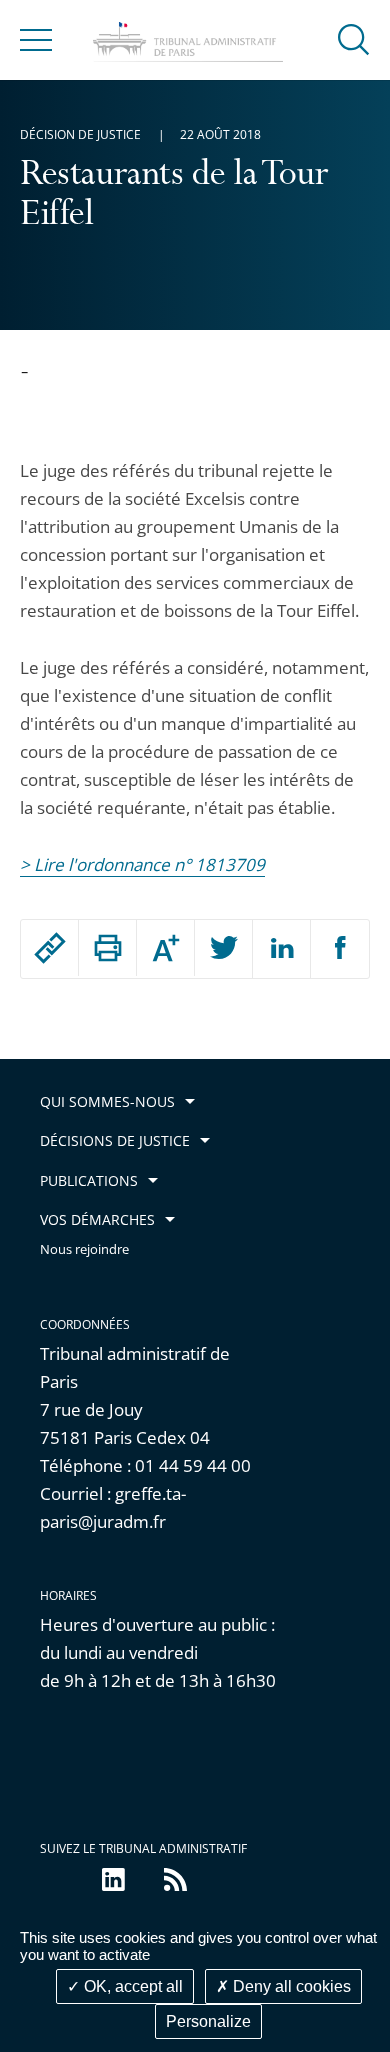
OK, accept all (131, 1986)
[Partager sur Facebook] (340, 949)
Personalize (208, 2021)
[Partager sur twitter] (223, 949)
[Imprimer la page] (107, 948)
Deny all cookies (290, 1986)
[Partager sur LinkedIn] (281, 949)
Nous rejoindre (84, 1249)
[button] (354, 38)
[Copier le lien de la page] (49, 948)
